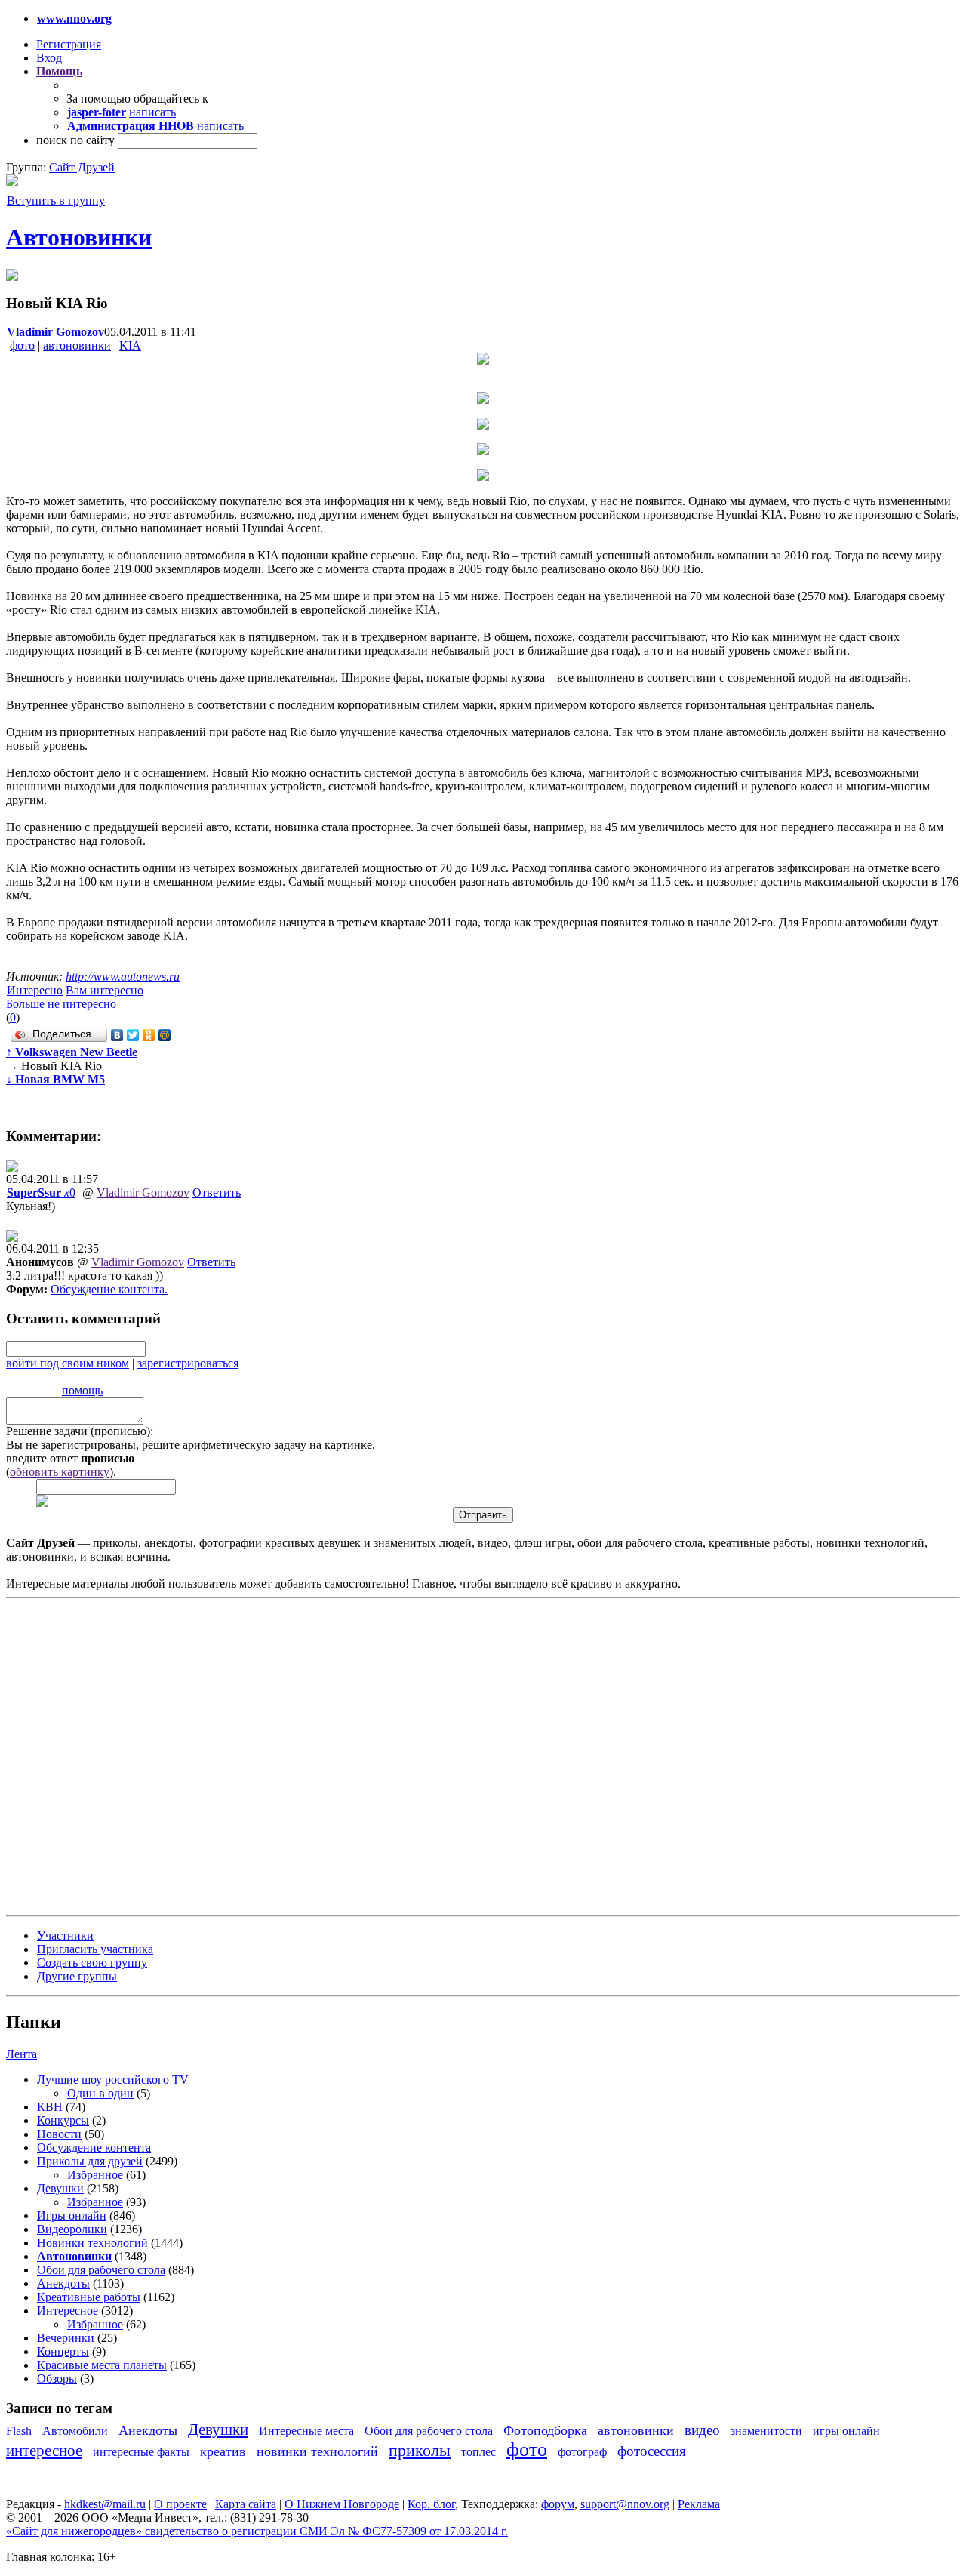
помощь (82, 1390)
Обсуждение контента (108, 1289)
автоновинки (77, 345)
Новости (59, 2134)
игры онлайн (846, 2431)
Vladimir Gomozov (143, 1192)
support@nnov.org (625, 2504)
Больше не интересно (61, 1004)
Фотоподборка (545, 2430)
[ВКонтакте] (117, 1035)
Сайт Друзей (82, 167)
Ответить (217, 1192)
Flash (19, 2431)
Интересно (35, 990)
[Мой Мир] (165, 1035)
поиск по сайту (75, 140)
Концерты (63, 2351)
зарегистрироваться (188, 1363)
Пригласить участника (95, 1949)
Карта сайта (246, 2504)
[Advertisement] (97, 1755)
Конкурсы (63, 2120)
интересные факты (141, 2452)
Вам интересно (105, 990)
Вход (49, 58)
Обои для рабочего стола (101, 2270)
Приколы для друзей (90, 2161)
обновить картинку (60, 1472)
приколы (420, 2450)
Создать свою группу (92, 1963)
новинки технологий (317, 2451)
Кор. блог (431, 2504)
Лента (22, 2054)
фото (22, 345)
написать (152, 112)
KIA (130, 345)
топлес (478, 2452)
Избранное (95, 2175)
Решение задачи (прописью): (80, 1431)
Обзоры (57, 2379)
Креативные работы (89, 2297)
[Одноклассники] (149, 1035)
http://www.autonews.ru (123, 977)
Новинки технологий (92, 2243)
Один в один (100, 2093)
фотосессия (652, 2451)
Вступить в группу (56, 200)
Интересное (68, 2311)
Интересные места (306, 2431)
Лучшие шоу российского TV (113, 2080)
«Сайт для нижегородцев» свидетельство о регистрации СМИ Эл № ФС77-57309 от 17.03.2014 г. (257, 2531)
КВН (50, 2107)
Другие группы (77, 1976)
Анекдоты (63, 2283)
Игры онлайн (72, 2215)
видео (702, 2430)
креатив (223, 2451)
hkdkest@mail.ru (105, 2504)
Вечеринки (66, 2338)
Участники (65, 1935)
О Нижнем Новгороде (342, 2504)
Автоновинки (79, 237)
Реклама (699, 2504)
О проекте (180, 2504)
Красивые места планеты (102, 2365)
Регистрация (69, 44)
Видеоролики (72, 2229)
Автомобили (75, 2431)
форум (558, 2504)
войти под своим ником (68, 1363)
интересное (44, 2450)
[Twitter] (133, 1035)
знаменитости (766, 2431)
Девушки (60, 2188)
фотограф (582, 2452)
